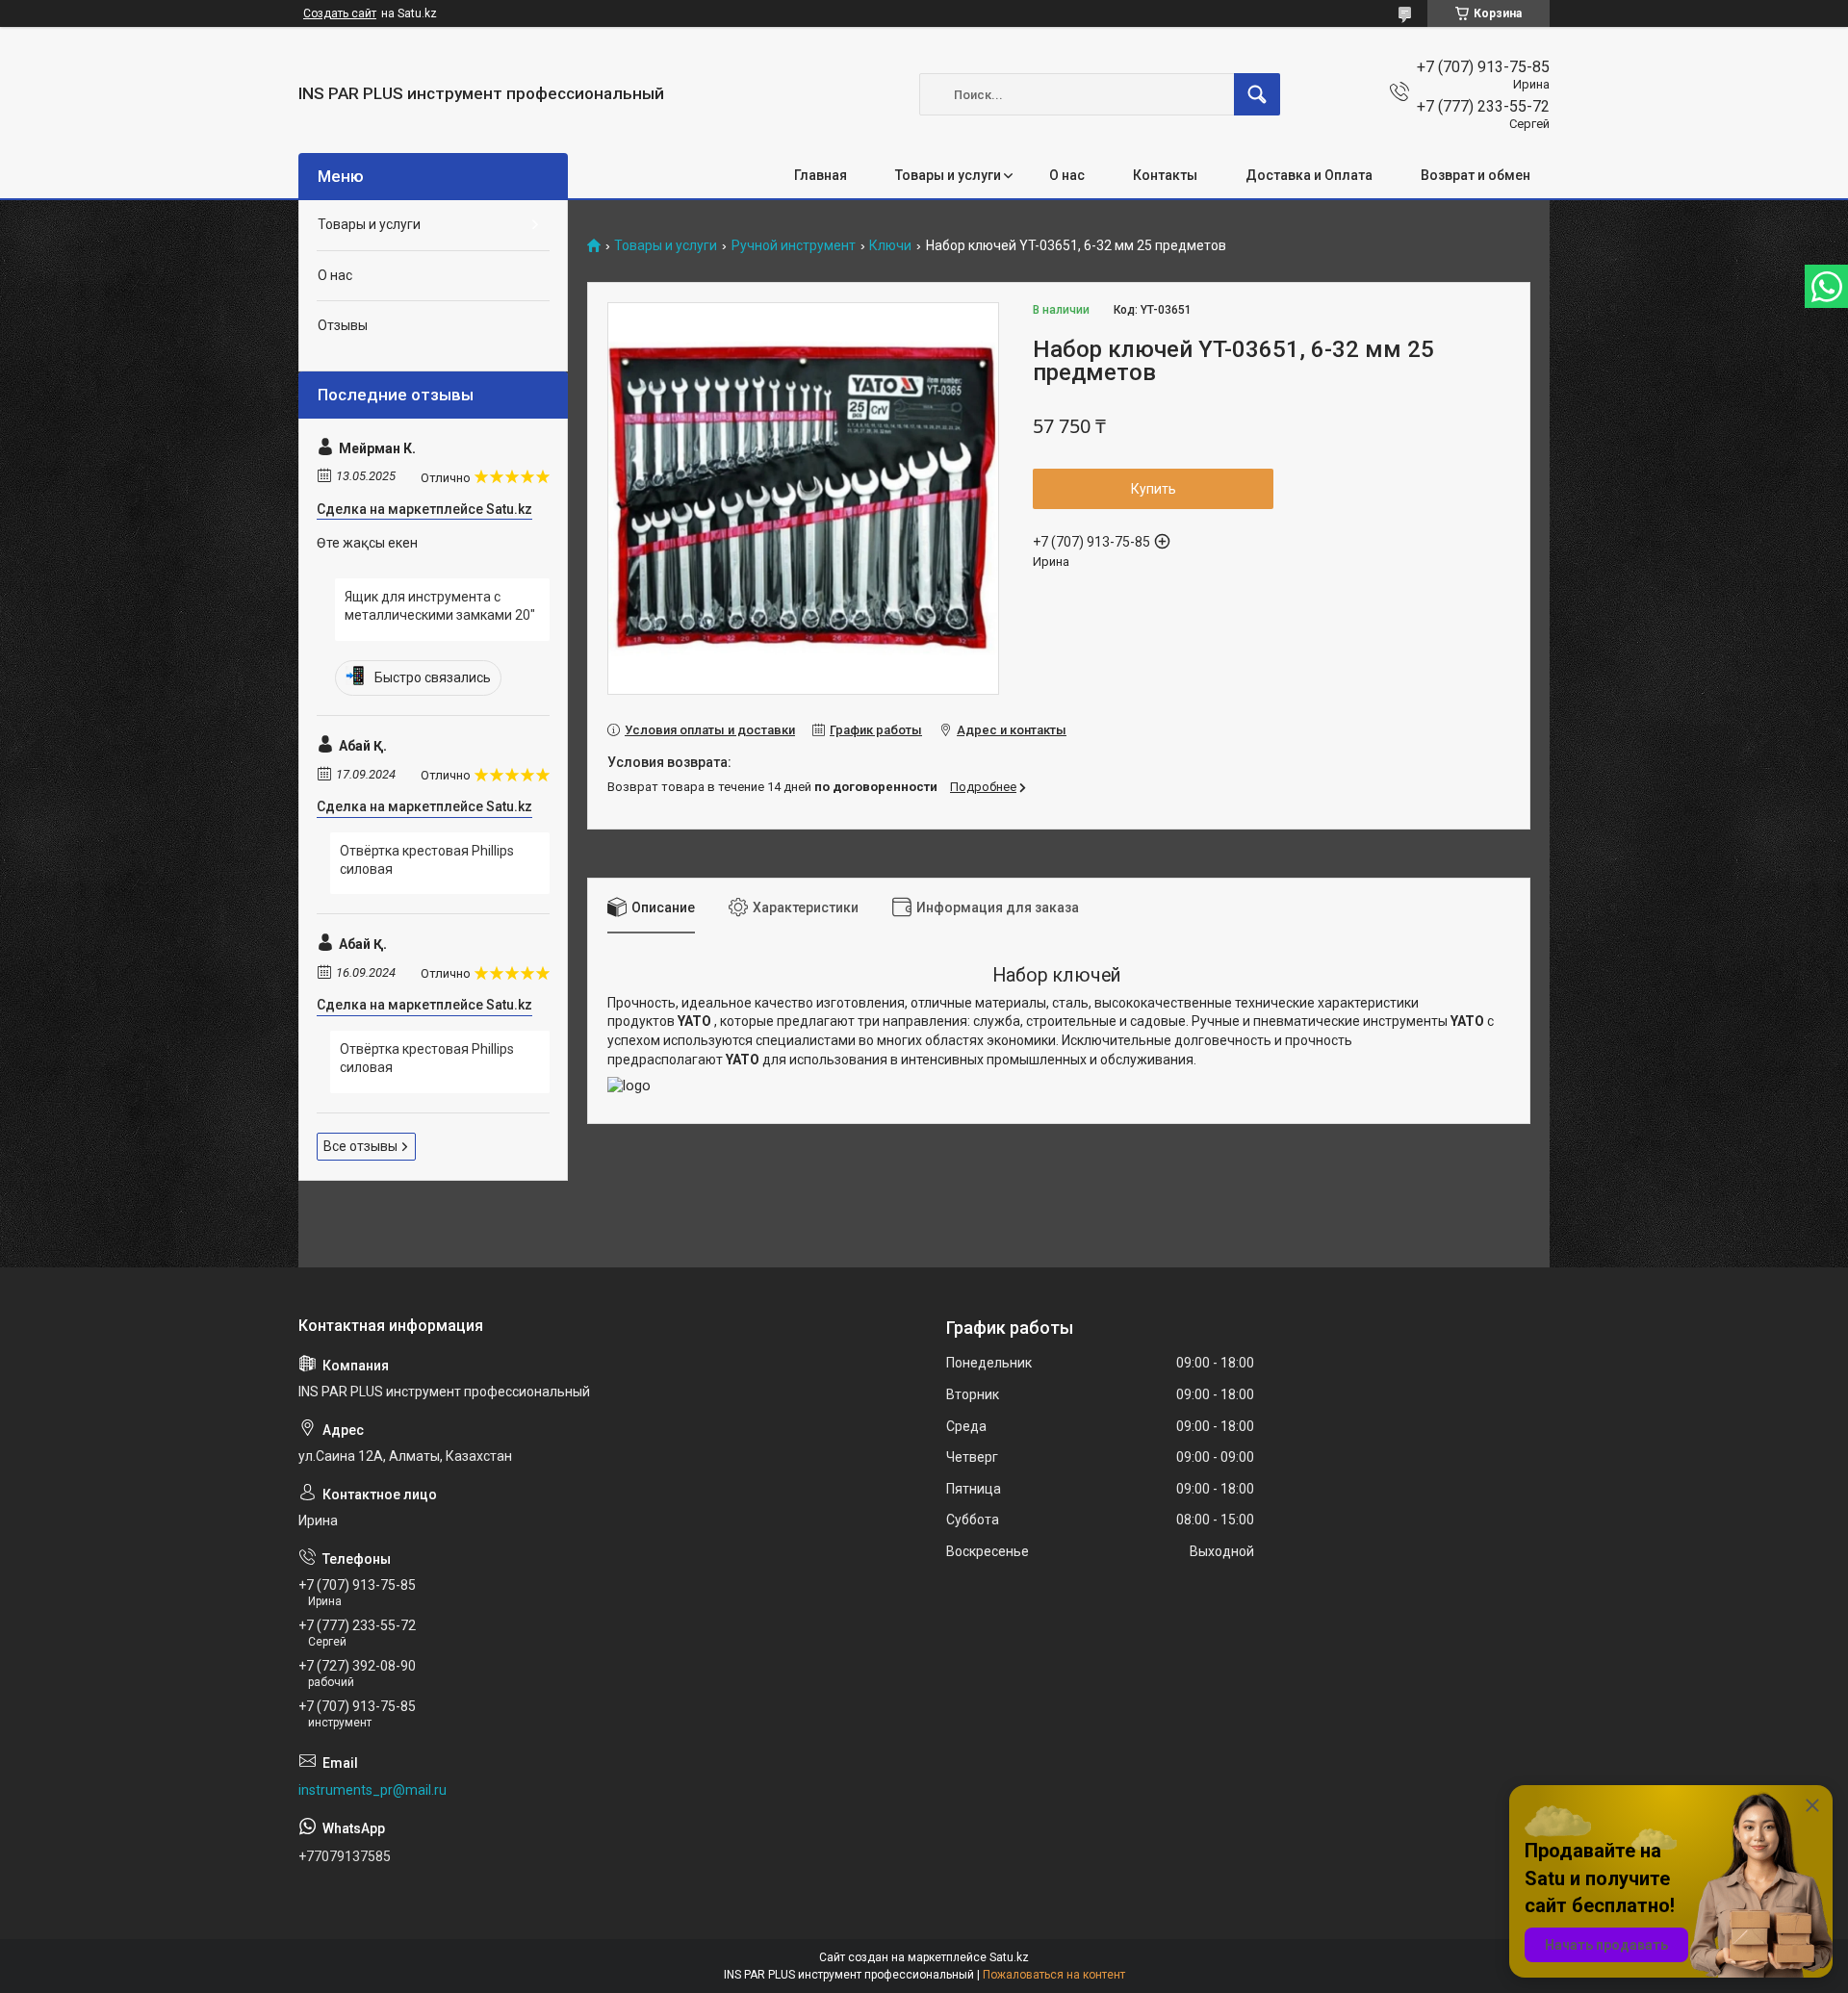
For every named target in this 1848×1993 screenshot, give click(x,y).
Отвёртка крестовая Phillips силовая (427, 860)
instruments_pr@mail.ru (372, 1790)
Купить (1154, 489)
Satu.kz (1009, 1957)
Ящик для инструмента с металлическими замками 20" (440, 606)
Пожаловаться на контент (1054, 1975)
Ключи (890, 246)
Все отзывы (360, 1146)
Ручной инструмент (794, 246)
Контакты (1165, 175)
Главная (821, 175)
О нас (1067, 175)
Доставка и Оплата (1309, 175)
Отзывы (343, 325)
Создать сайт (340, 13)
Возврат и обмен (1476, 175)
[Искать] (1257, 94)
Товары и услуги (948, 175)
